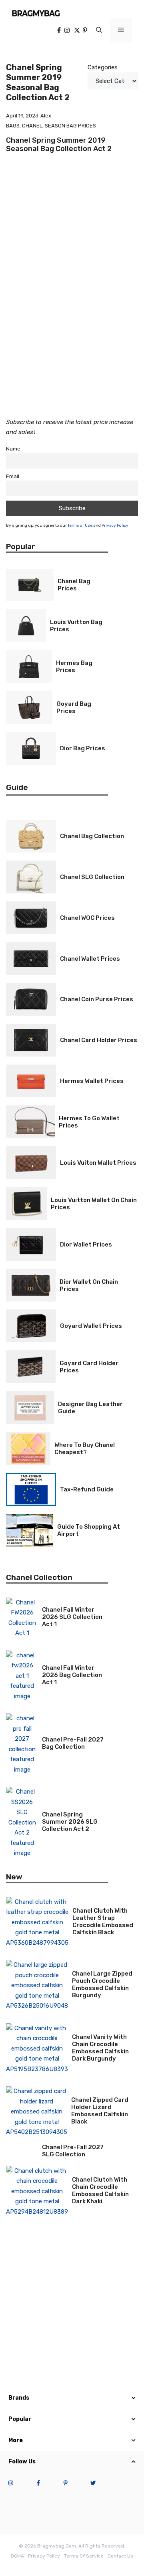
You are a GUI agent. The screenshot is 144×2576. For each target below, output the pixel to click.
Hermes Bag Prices (74, 667)
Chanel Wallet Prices (90, 959)
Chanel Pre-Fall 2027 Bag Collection (73, 1743)
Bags (13, 126)
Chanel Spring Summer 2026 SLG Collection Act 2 (70, 1822)
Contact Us (120, 2556)
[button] (99, 30)
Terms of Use (80, 525)
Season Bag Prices (70, 126)
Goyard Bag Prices (74, 707)
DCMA (17, 2556)
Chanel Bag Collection (92, 836)
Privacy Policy (115, 525)
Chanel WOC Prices (87, 918)
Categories (103, 67)
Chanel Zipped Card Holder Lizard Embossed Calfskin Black (100, 2111)
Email (13, 476)
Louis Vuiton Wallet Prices (98, 1163)
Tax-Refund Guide (87, 1489)
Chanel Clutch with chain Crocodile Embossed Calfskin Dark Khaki (100, 2190)
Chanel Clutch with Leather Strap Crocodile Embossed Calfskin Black (103, 1921)
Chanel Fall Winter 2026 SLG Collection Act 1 (72, 1617)
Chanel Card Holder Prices (99, 1040)
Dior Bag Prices (83, 748)
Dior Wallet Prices (86, 1245)
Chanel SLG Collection (92, 877)
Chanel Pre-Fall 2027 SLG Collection (73, 2151)
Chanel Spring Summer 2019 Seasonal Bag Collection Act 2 (59, 145)
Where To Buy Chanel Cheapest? (85, 1449)
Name (13, 449)
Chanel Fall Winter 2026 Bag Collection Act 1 (72, 1675)
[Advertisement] (72, 327)
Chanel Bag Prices (74, 585)
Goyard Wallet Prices (91, 1326)
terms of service (84, 2556)
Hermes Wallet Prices (92, 1081)
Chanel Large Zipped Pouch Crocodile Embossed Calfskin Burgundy (102, 1984)
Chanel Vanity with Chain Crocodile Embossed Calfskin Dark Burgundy (100, 2048)
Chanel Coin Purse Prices (97, 999)
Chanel (32, 126)
